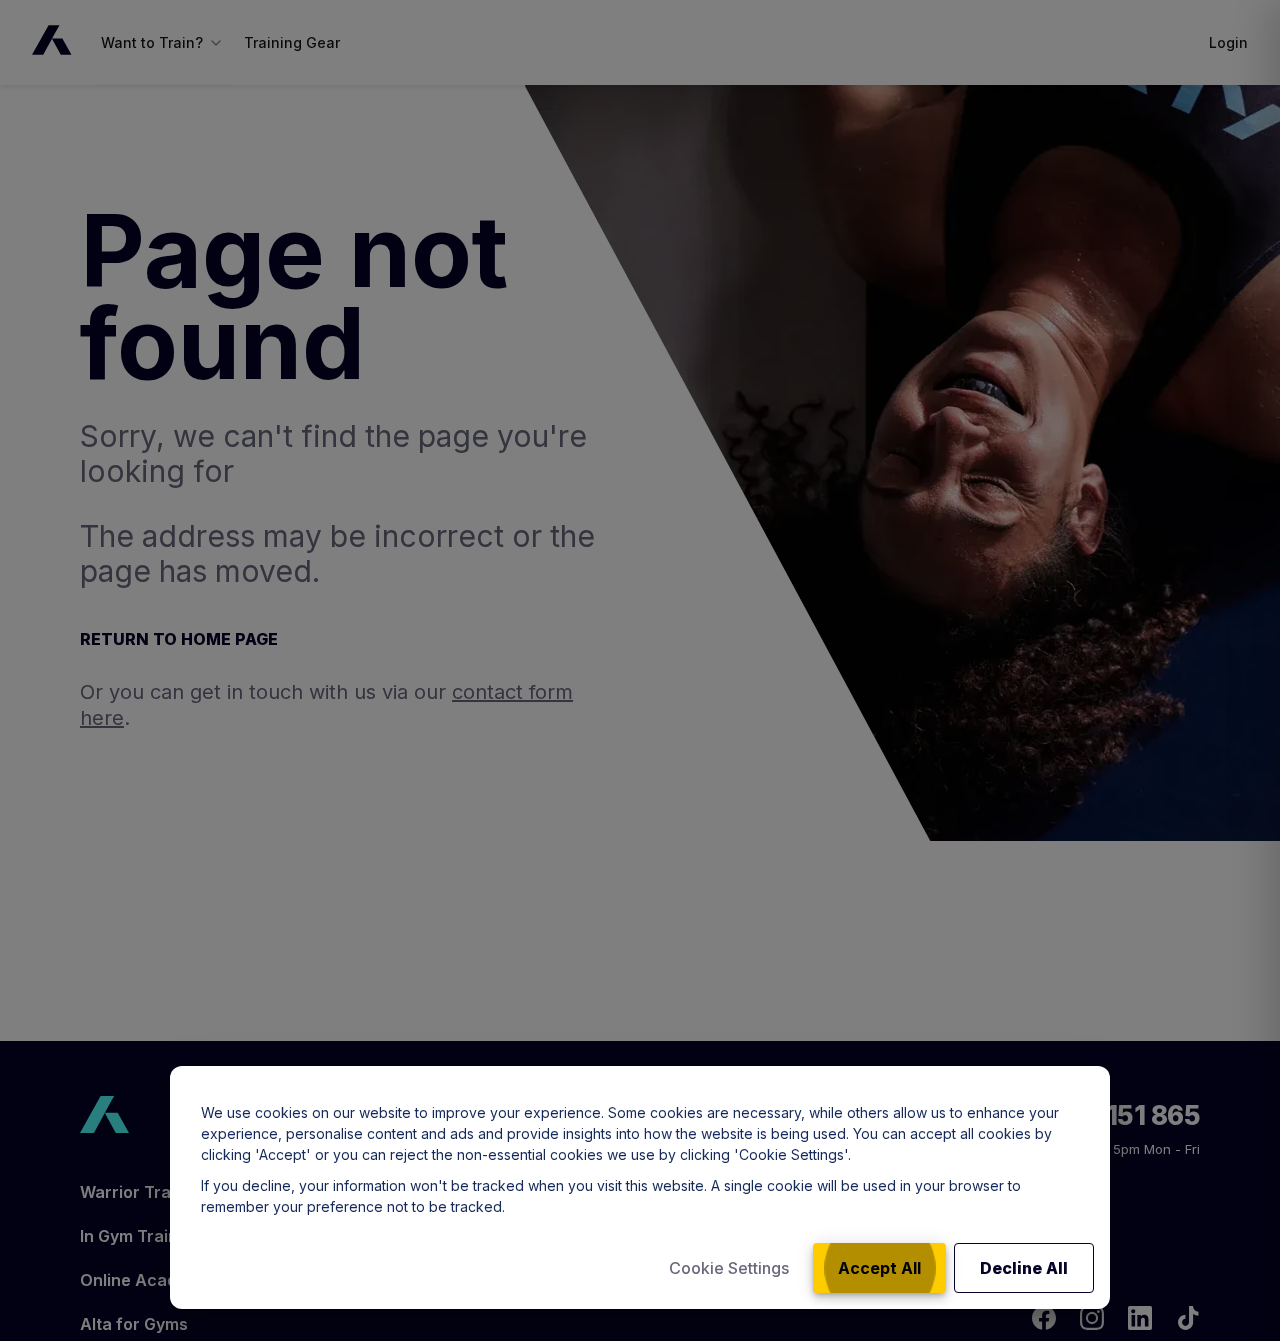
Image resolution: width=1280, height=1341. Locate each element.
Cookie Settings (729, 1268)
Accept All (879, 1268)
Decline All (1024, 1268)
